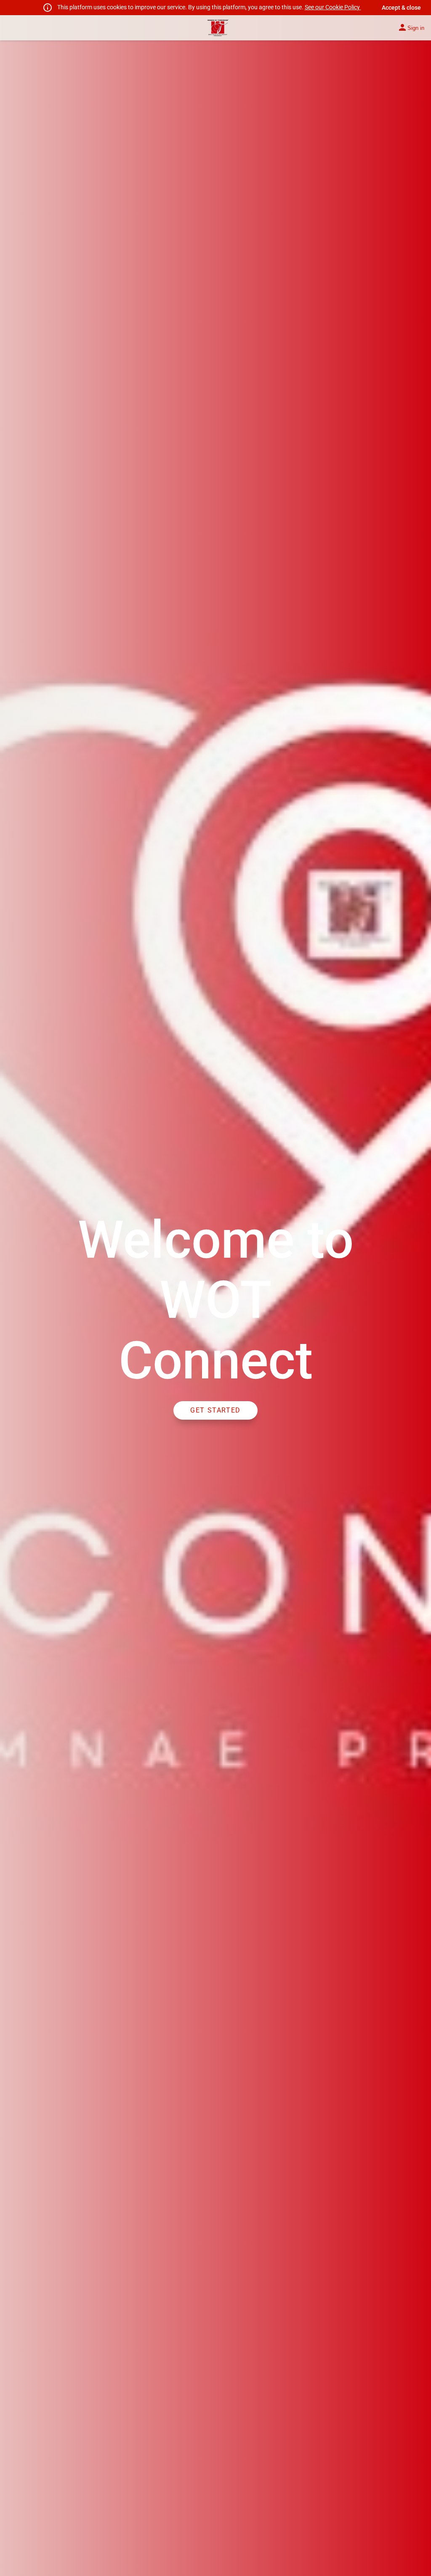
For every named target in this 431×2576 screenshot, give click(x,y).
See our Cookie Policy (333, 7)
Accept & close (401, 8)
